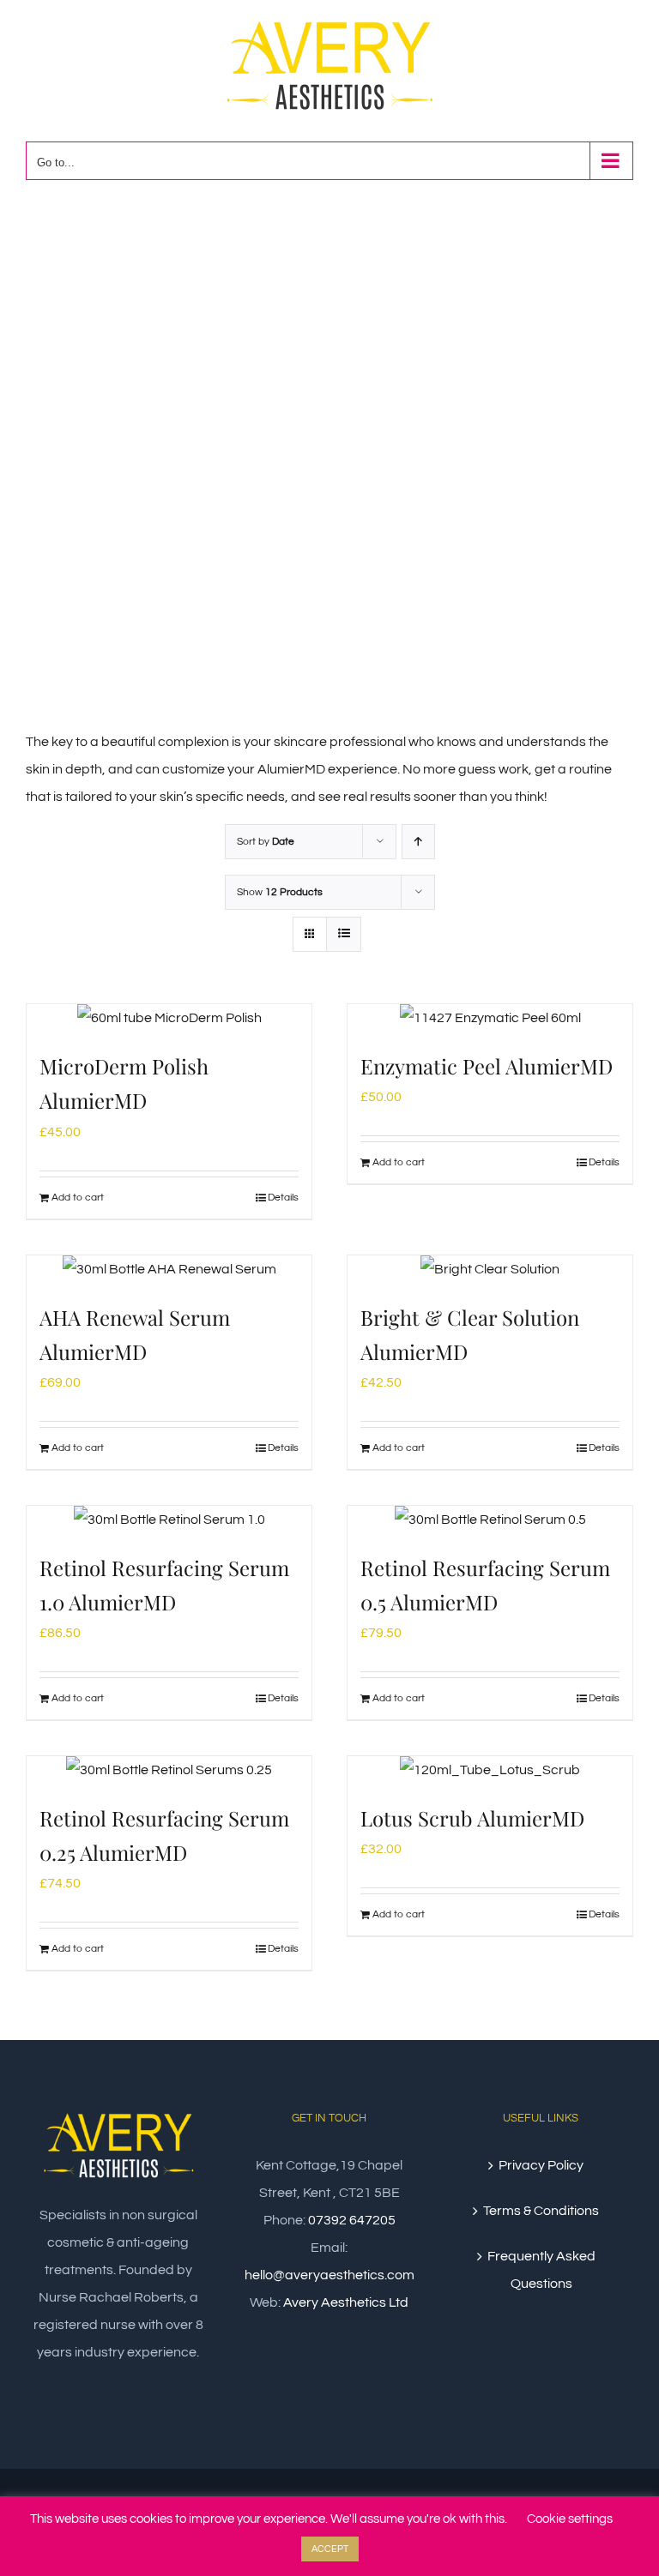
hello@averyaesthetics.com (329, 2275)
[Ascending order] (418, 842)
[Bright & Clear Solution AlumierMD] (490, 1269)
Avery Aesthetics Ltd (346, 2302)
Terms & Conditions (541, 2211)
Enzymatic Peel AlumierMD (487, 1066)
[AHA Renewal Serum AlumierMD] (169, 1269)
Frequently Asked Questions (541, 2270)
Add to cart (78, 1198)
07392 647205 (352, 2220)
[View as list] (344, 934)
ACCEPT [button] (330, 2549)
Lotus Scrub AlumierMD (472, 1818)
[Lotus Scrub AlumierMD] (490, 1770)
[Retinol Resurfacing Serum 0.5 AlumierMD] (490, 1520)
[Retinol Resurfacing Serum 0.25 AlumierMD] (169, 1770)
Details (283, 1198)
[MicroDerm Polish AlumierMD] (169, 1018)
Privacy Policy (541, 2165)
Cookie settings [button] (570, 2519)
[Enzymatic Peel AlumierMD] (490, 1018)
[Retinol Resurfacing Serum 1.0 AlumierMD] (169, 1520)
